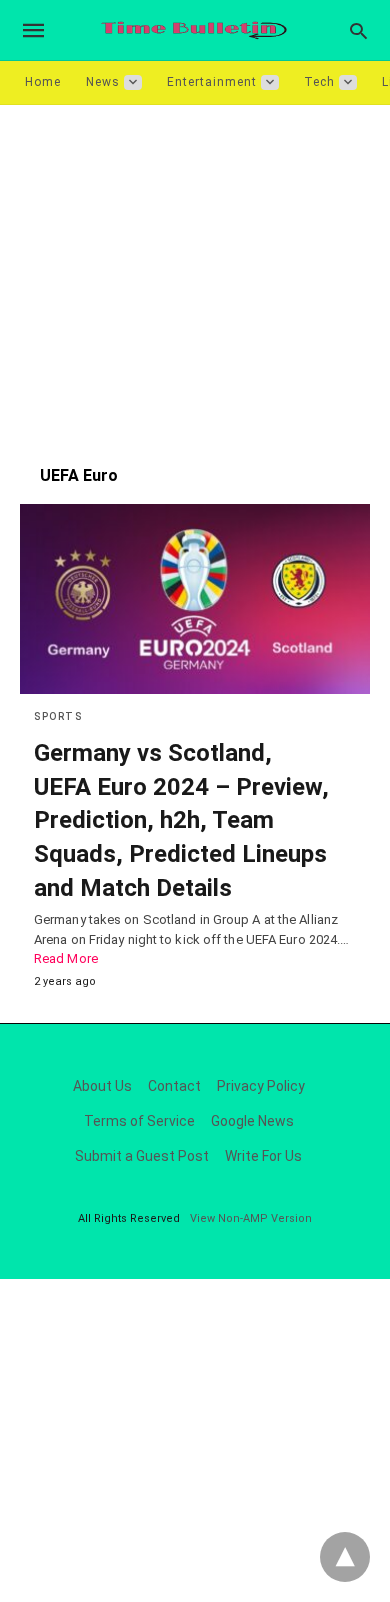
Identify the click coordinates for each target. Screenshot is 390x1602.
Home (43, 82)
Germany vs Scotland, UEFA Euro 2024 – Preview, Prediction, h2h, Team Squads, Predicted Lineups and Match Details (181, 820)
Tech (319, 82)
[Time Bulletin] (194, 30)
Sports (58, 716)
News (103, 82)
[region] (195, 275)
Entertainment (212, 82)
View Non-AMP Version (251, 1218)
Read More (66, 958)
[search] (358, 30)
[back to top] (345, 1557)
